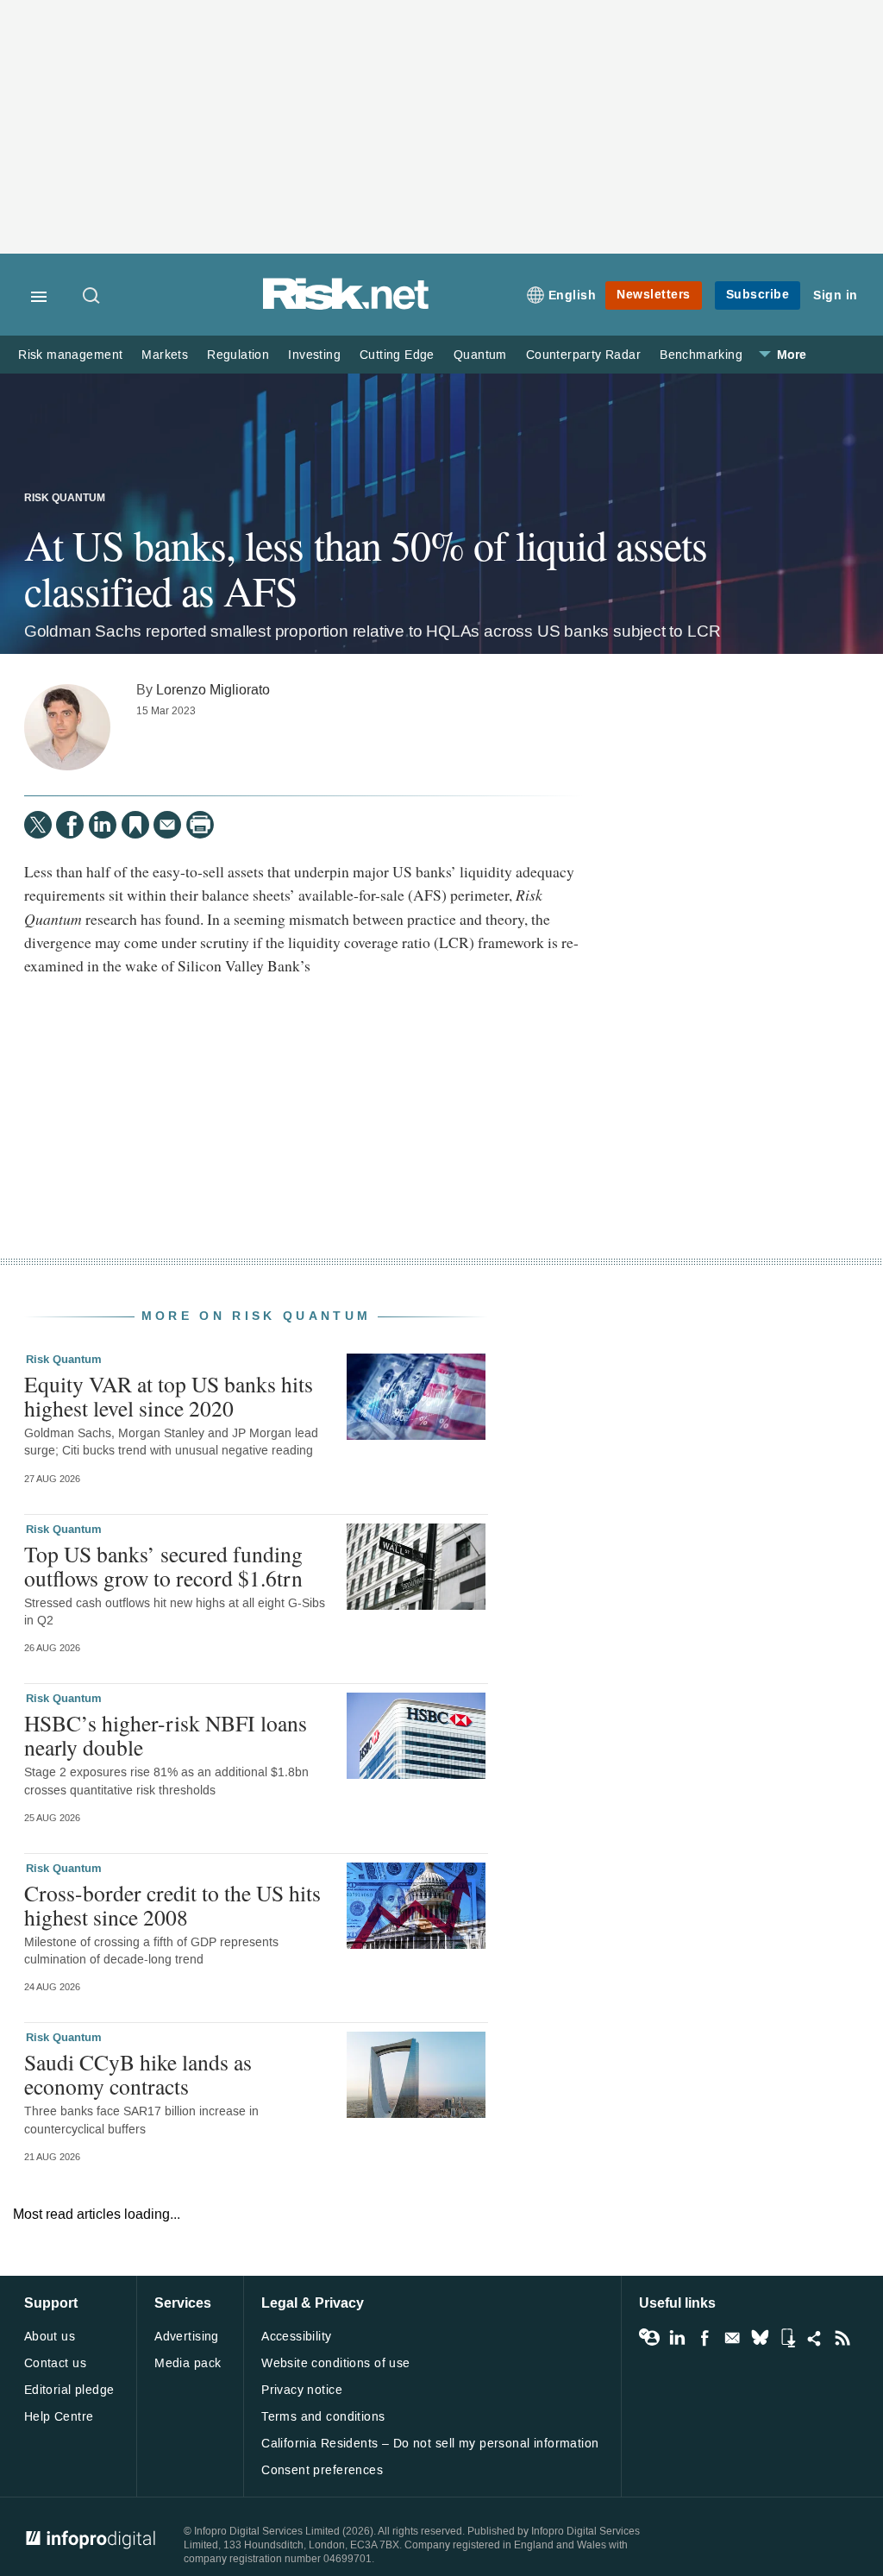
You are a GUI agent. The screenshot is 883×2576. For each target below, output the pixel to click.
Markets (165, 355)
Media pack (188, 2363)
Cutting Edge (397, 355)
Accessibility (296, 2337)
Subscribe (758, 295)
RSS (842, 2338)
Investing (314, 355)
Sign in (836, 295)
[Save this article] (135, 825)
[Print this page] (200, 825)
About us (50, 2337)
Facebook (705, 2338)
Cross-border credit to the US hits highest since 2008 (172, 1905)
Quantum (480, 355)
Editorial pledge (69, 2390)
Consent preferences (322, 2470)
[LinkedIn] (103, 825)
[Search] (92, 297)
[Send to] (167, 825)
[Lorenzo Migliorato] (67, 727)
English (573, 295)
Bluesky (760, 2338)
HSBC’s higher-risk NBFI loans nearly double (166, 1735)
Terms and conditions (323, 2417)
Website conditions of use (336, 2363)
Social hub (815, 2338)
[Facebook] (70, 825)
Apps (787, 2338)
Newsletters (654, 295)
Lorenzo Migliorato (213, 690)
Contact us (55, 2363)
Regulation (238, 355)
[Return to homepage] (346, 307)
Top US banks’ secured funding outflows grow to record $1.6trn (163, 1566)
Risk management (70, 355)
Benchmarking (701, 355)
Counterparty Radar (583, 355)
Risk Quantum (65, 499)
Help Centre (59, 2417)
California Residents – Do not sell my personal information (430, 2444)
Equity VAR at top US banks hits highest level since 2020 (169, 1396)
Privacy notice (302, 2390)
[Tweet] (38, 825)
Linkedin (677, 2338)
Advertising (187, 2337)
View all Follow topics (649, 2338)
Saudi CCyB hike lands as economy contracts (138, 2074)
